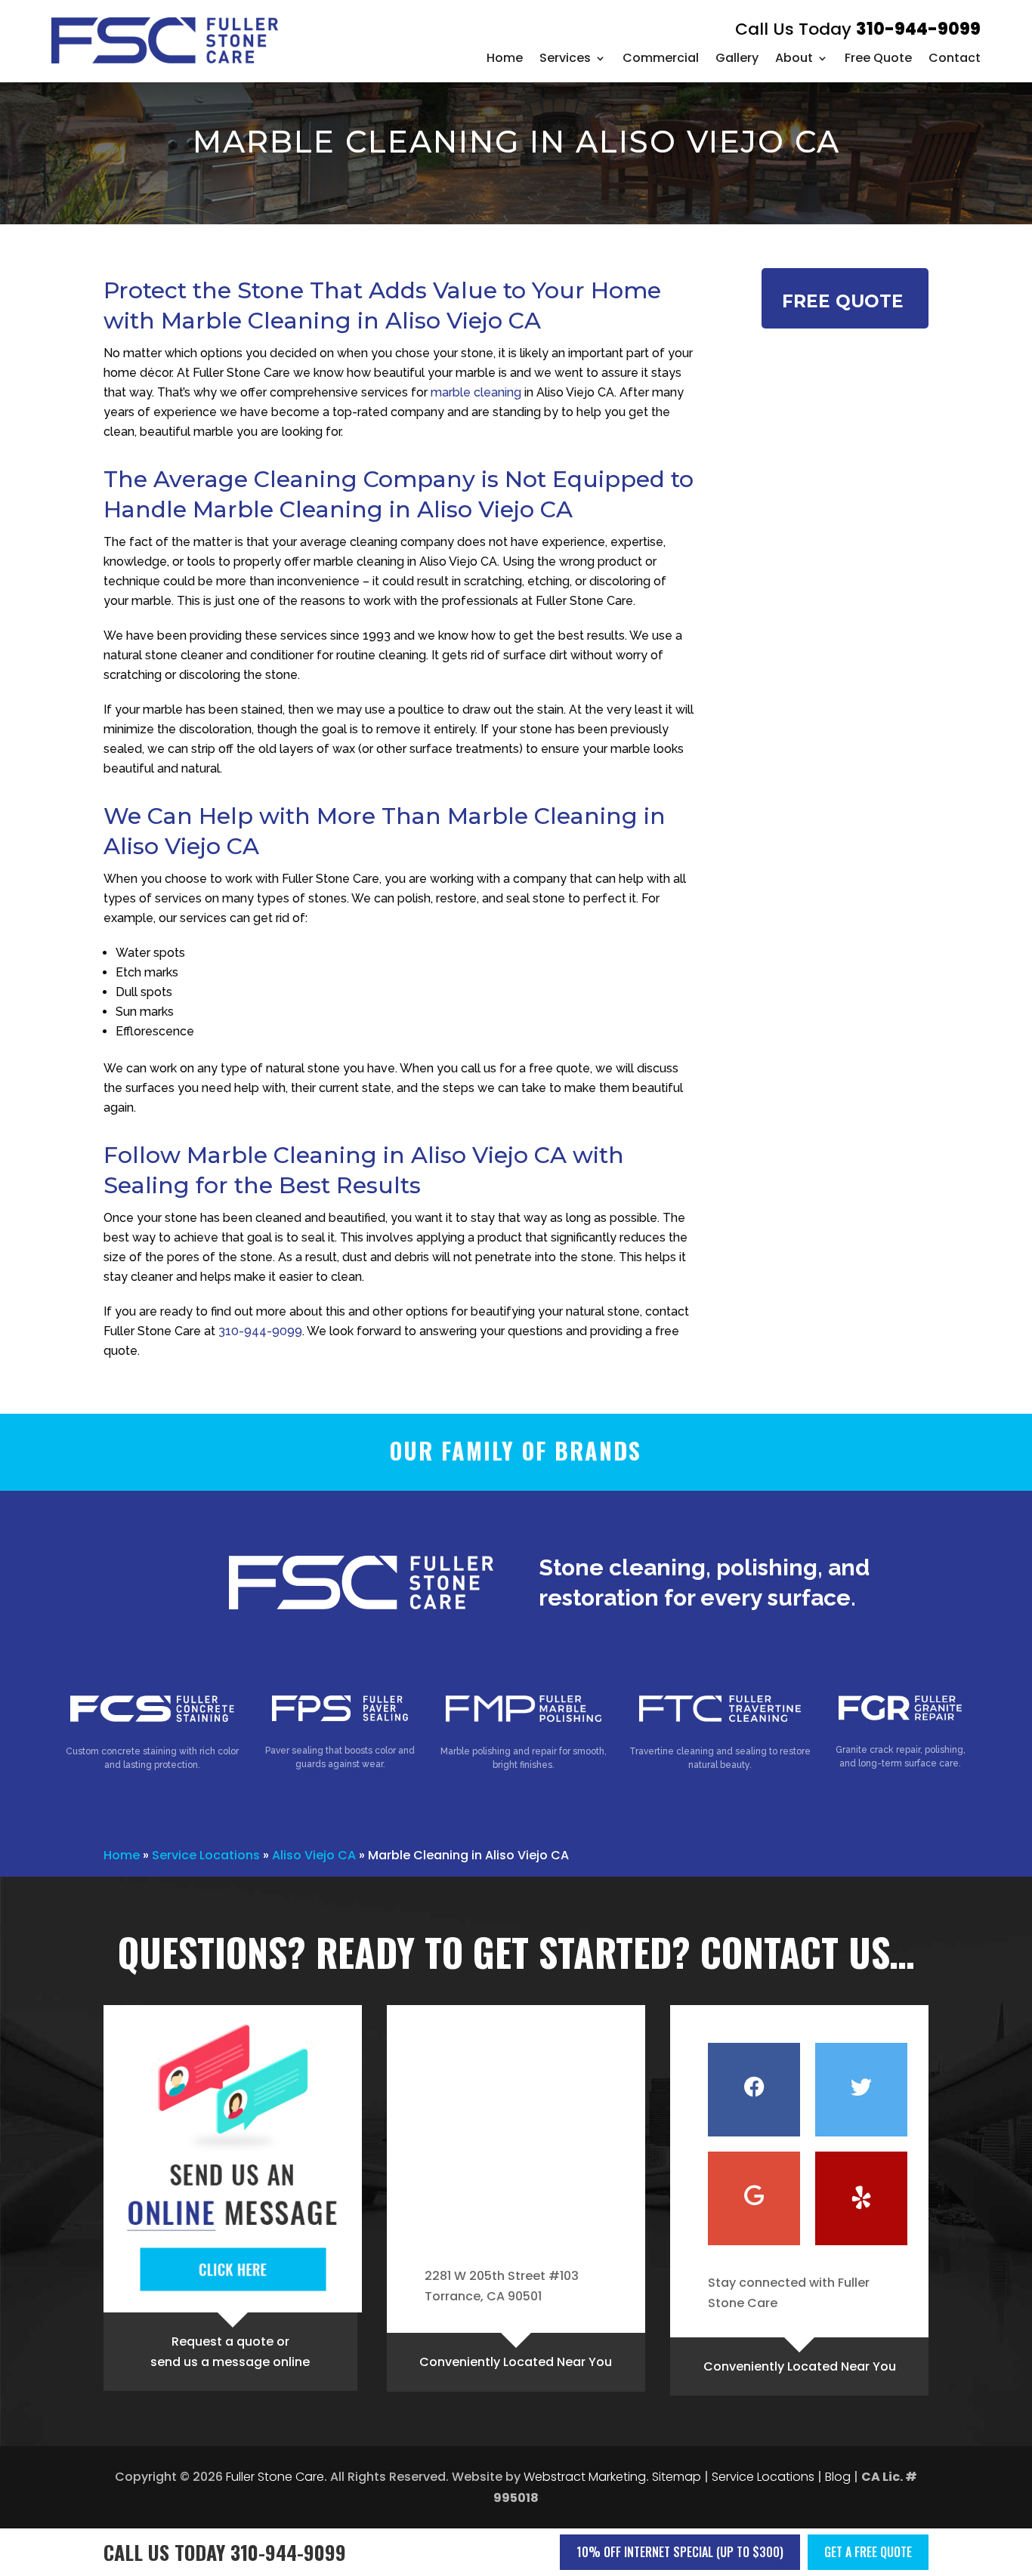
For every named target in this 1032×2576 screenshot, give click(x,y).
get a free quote (868, 2552)
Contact (955, 58)
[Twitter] (861, 2090)
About (794, 58)
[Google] (754, 2198)
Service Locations (206, 1855)
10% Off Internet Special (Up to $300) (680, 2552)
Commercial (661, 58)
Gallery (737, 58)
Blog (838, 2477)
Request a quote (222, 2342)
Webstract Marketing (585, 2477)
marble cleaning (476, 392)
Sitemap (677, 2477)
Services (565, 58)
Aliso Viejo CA (314, 1855)
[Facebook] (754, 2090)
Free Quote (878, 58)
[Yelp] (861, 2198)
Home (505, 58)
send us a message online (230, 2362)
